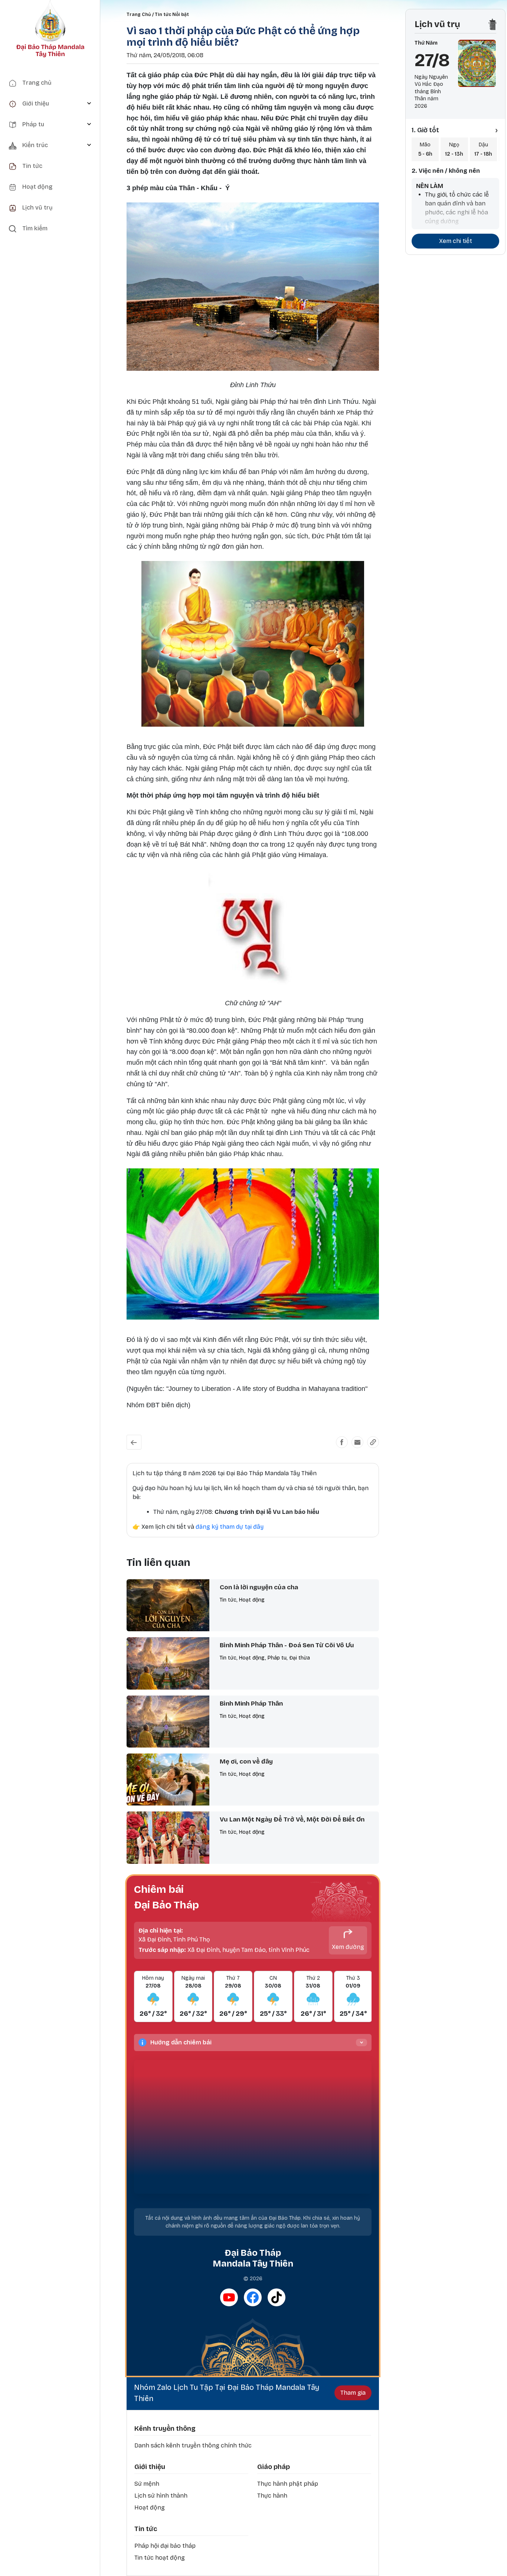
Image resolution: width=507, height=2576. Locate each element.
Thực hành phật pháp (288, 2484)
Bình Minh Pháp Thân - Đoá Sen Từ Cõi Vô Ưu (287, 1645)
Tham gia (353, 2393)
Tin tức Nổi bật (172, 14)
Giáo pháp (274, 2467)
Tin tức (146, 2529)
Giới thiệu (150, 2467)
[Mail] (357, 1442)
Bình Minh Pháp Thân (251, 1704)
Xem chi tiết (456, 241)
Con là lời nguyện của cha (259, 1587)
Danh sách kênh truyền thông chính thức (193, 2445)
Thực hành (272, 2496)
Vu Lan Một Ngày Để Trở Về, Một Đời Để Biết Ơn (292, 1819)
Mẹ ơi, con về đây (246, 1761)
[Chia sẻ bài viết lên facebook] (342, 1442)
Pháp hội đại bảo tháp (165, 2546)
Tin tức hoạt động (160, 2558)
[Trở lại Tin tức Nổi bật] (134, 1442)
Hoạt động (150, 2507)
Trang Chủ (139, 14)
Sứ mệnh (147, 2484)
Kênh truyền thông (165, 2429)
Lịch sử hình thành (161, 2496)
